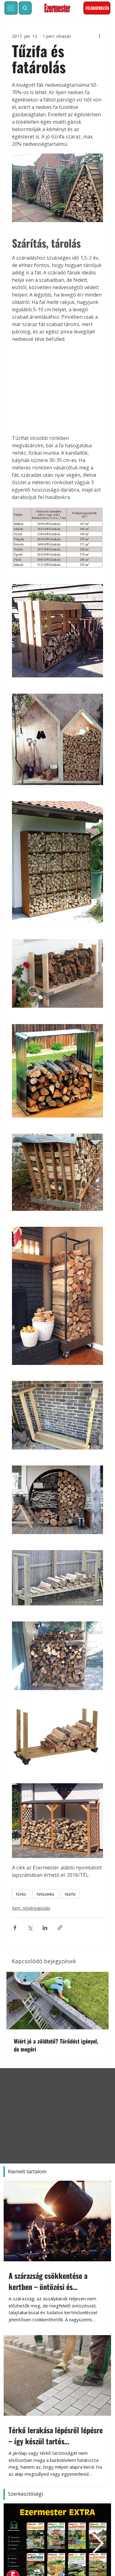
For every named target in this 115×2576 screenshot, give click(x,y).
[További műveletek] (99, 36)
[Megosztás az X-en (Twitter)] (30, 1928)
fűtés (21, 1894)
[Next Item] (98, 2544)
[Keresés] (25, 8)
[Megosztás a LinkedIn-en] (45, 1928)
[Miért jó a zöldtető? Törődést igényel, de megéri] (57, 2001)
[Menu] (11, 8)
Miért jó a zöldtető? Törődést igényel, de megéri (56, 2045)
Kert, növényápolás (31, 1908)
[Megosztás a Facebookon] (15, 1928)
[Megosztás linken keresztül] (60, 1928)
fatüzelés (45, 1894)
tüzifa (70, 1894)
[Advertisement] (57, 389)
